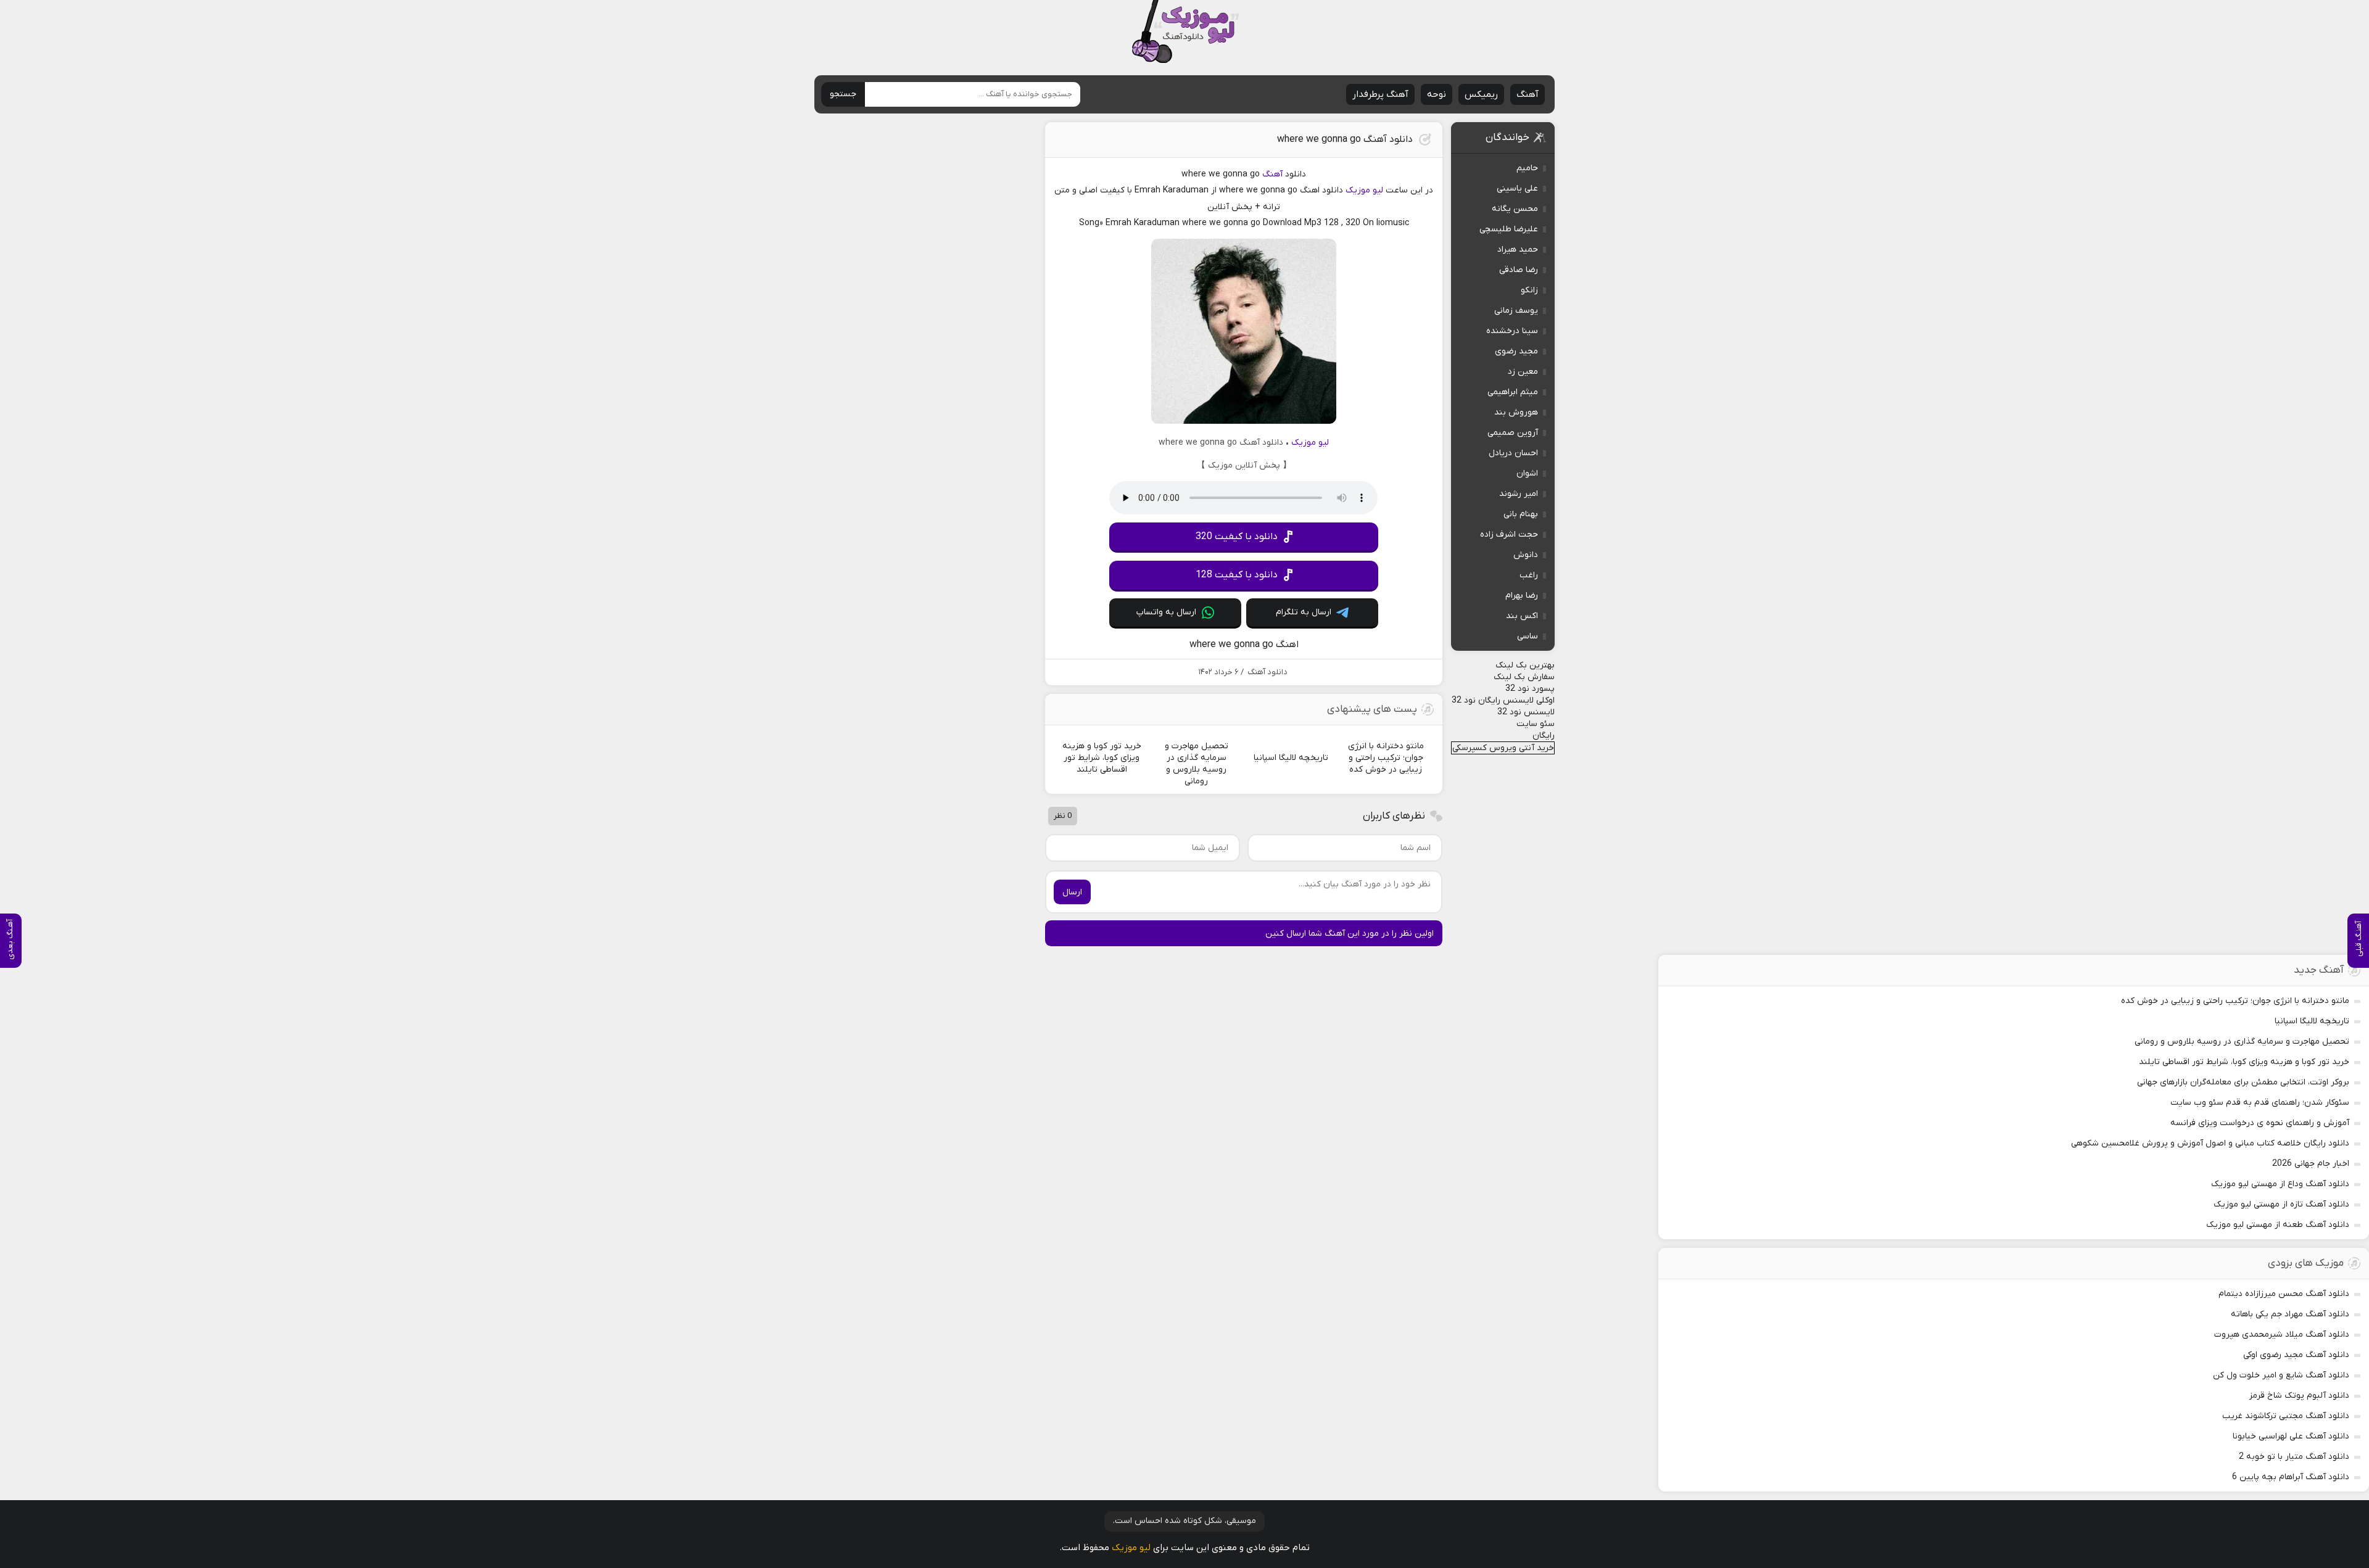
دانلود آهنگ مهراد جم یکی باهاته (2290, 1314)
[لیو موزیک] (1185, 32)
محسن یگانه (1515, 209)
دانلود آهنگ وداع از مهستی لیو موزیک (2280, 1184)
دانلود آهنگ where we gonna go (1345, 139)
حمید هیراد (1518, 250)
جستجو (843, 94)
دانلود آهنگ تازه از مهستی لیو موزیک (2281, 1204)
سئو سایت (1536, 724)
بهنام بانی (1521, 514)
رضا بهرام (1522, 596)
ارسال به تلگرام (1304, 612)
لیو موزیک (1364, 190)
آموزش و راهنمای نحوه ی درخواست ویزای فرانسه (2260, 1123)
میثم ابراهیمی (1513, 392)
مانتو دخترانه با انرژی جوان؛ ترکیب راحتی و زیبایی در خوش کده (2235, 1001)
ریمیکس (1481, 94)
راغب (1529, 575)
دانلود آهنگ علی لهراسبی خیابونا (2291, 1436)
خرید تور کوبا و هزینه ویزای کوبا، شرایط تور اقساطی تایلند (2244, 1062)
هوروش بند (1516, 412)
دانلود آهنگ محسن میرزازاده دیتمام (2284, 1294)
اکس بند (1522, 616)
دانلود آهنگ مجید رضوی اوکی (2296, 1355)
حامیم (1527, 168)
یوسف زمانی (1516, 311)
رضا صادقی (1519, 270)
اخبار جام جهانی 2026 (2311, 1164)
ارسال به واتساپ (1166, 612)
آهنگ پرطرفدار (1380, 94)
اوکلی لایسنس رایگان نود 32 (1503, 700)
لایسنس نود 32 (1526, 712)
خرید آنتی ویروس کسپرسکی (1503, 748)
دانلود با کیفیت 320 (1237, 537)
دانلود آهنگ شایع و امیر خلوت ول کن (2281, 1375)
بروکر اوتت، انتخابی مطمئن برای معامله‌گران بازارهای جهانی (2243, 1082)
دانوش (1526, 555)
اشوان (1527, 473)
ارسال (1072, 892)
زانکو (1529, 290)
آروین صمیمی (1513, 433)
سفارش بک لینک (1524, 677)
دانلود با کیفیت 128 (1237, 575)
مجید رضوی (1516, 351)
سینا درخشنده (1512, 331)
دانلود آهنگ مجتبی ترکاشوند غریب (2286, 1416)
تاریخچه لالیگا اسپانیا (2312, 1021)
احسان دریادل (1513, 453)
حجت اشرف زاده (1509, 534)
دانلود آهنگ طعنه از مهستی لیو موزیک (2278, 1225)
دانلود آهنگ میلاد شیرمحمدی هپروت (2282, 1335)
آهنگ (1528, 94)
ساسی (1528, 636)
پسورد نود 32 (1530, 689)
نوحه (1437, 94)
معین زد (1523, 372)
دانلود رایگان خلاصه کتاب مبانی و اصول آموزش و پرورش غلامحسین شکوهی (2210, 1143)
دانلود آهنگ (1267, 672)
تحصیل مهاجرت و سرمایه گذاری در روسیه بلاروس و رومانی (2242, 1042)
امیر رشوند (1519, 494)
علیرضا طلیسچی (1509, 229)
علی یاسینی (1517, 188)
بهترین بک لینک (1525, 665)
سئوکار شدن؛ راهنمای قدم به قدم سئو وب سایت (2260, 1103)
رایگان (1544, 736)
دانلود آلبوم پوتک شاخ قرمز (2299, 1396)
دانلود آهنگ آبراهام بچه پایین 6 (2291, 1477)
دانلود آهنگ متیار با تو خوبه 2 (2294, 1457)
